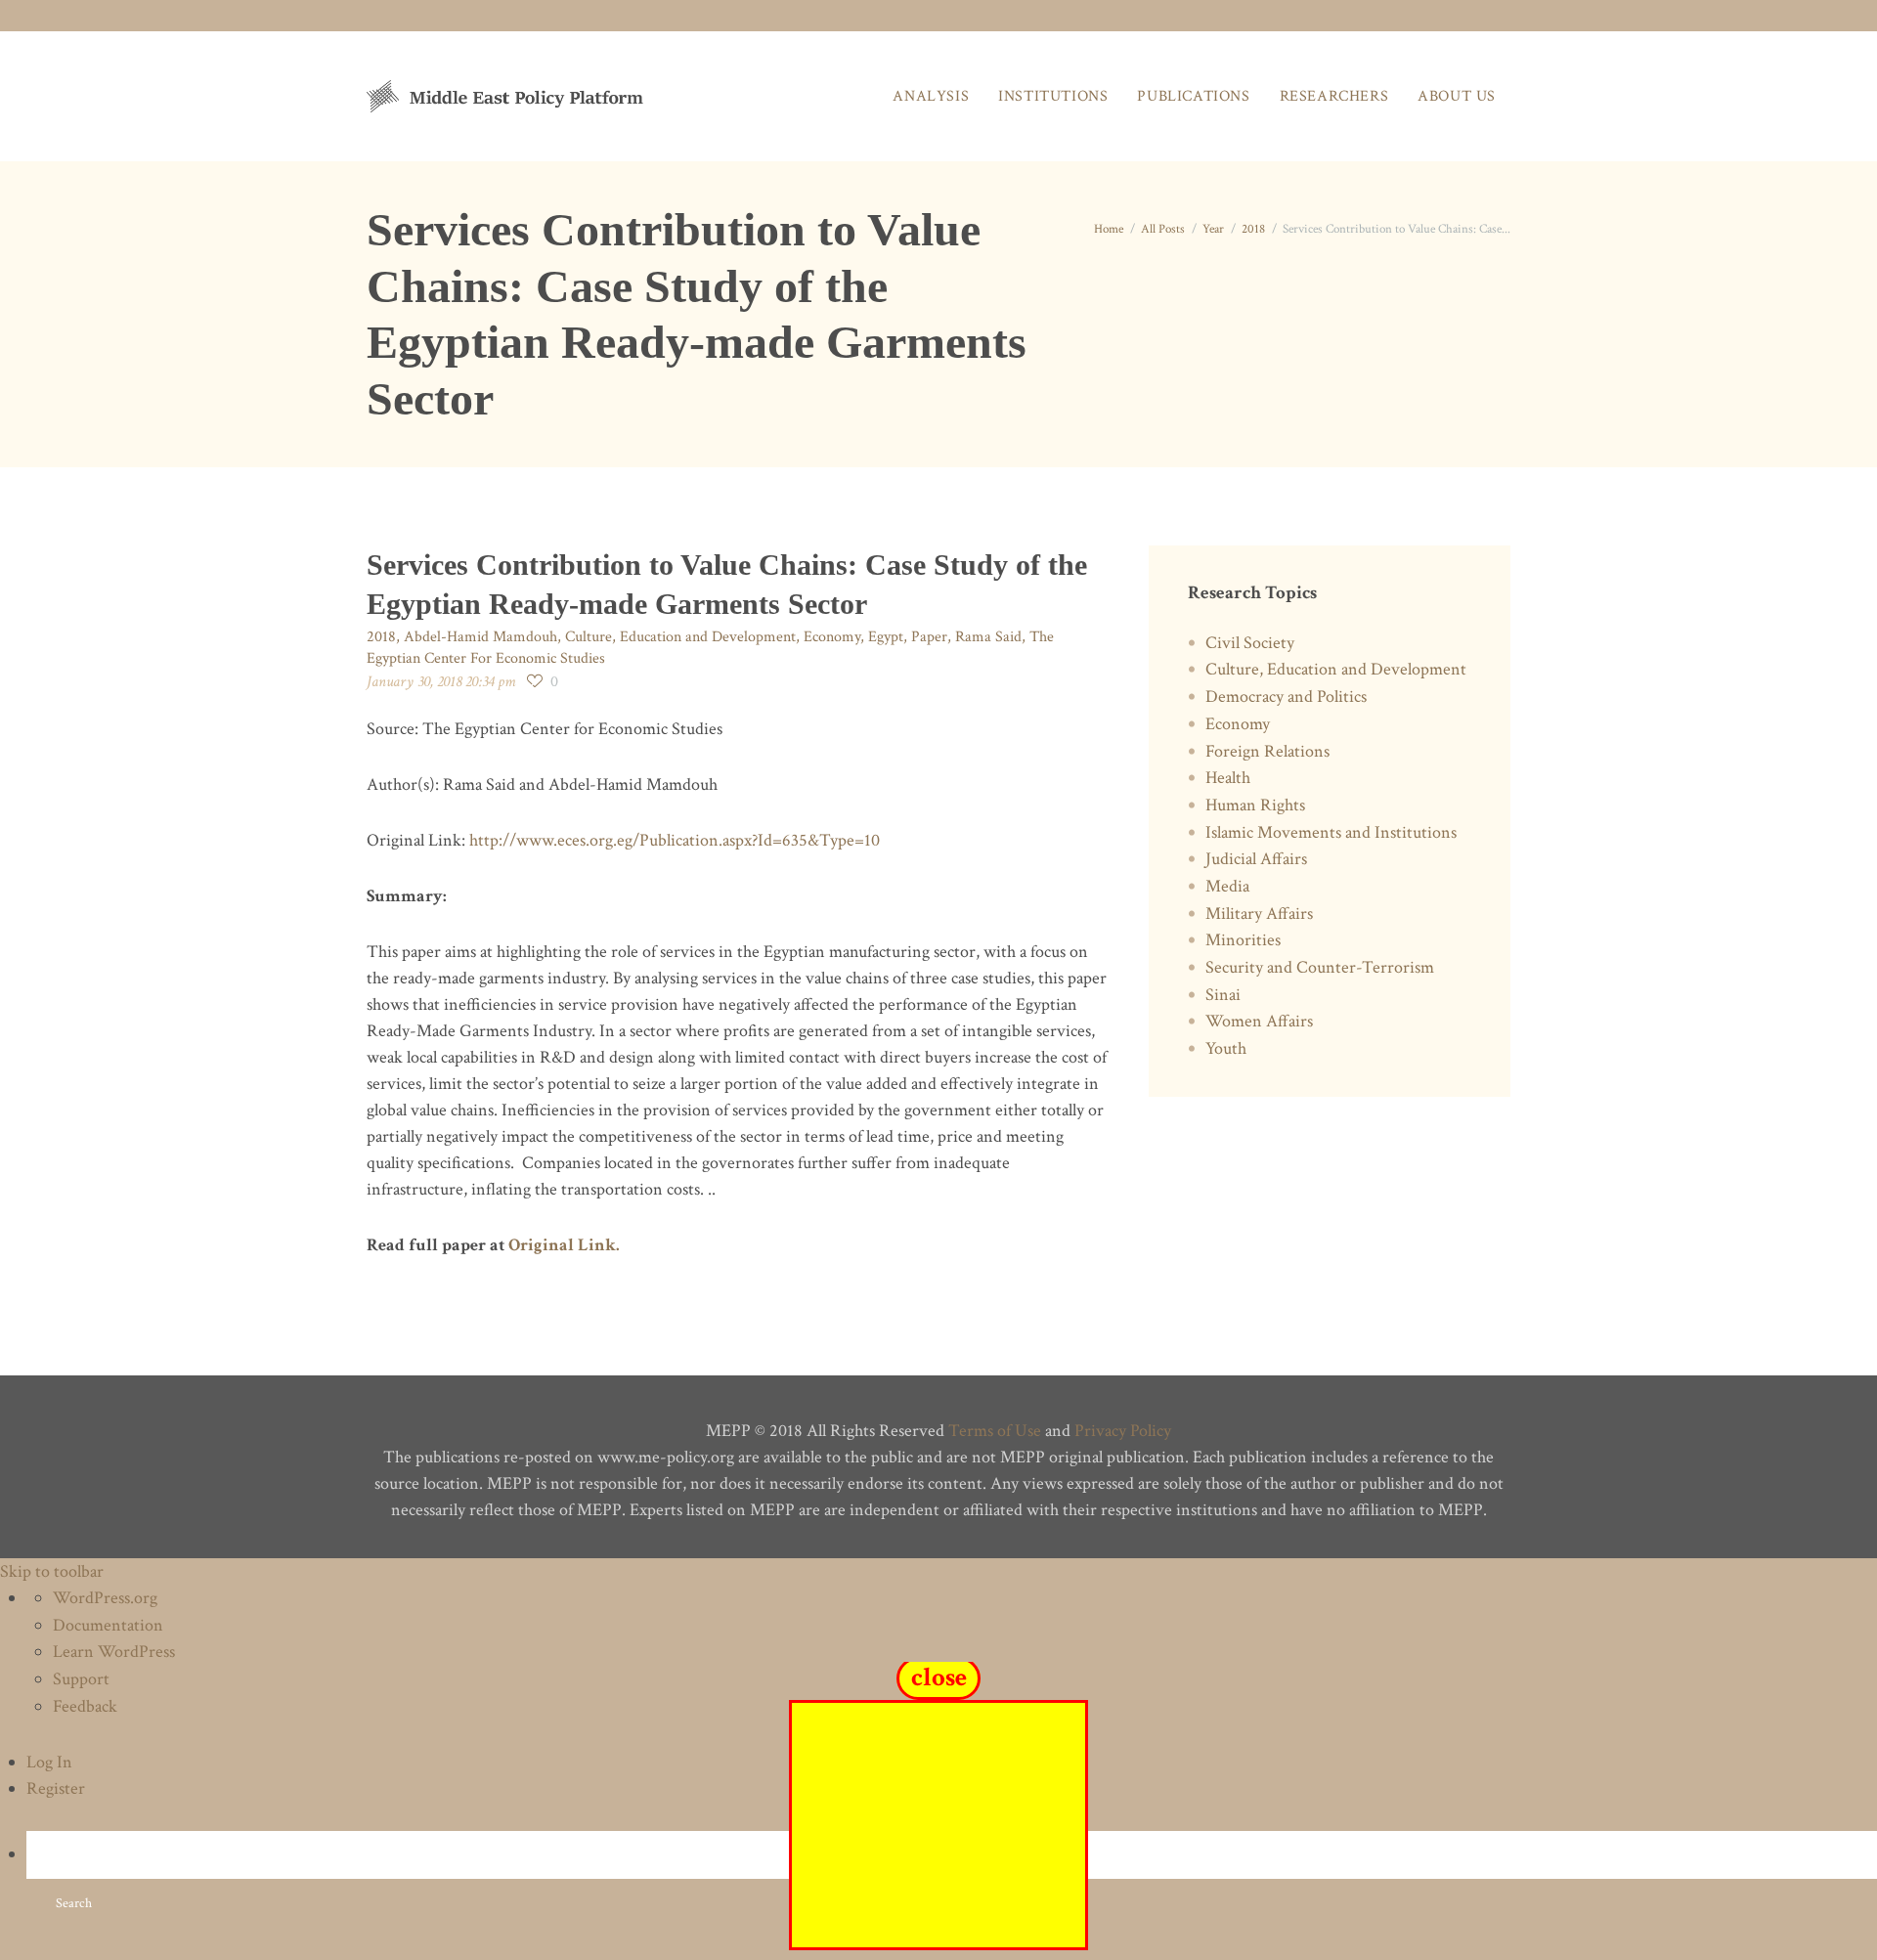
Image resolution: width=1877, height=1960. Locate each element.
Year (1213, 229)
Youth (1226, 1048)
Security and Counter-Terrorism (1320, 967)
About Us (1457, 96)
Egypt (886, 637)
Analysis (931, 96)
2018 (1253, 229)
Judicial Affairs (1256, 859)
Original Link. (564, 1245)
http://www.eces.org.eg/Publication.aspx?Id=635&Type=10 (675, 840)
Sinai (1223, 995)
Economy (832, 637)
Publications (1193, 96)
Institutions (1053, 96)
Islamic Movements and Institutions (1331, 832)
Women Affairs (1259, 1021)
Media (1227, 886)
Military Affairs (1259, 914)
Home (1109, 229)
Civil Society (1250, 643)
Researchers (1334, 96)
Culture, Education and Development (680, 637)
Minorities (1243, 940)
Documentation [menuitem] (108, 1625)
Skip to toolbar (52, 1571)
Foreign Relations (1267, 751)
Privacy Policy (1123, 1431)
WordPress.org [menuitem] (105, 1598)
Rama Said (988, 637)
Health (1228, 778)
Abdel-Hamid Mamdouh (480, 637)
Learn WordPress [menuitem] (114, 1652)
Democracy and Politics (1286, 697)
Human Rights (1255, 805)
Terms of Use (995, 1431)
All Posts (1163, 229)
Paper (929, 637)
